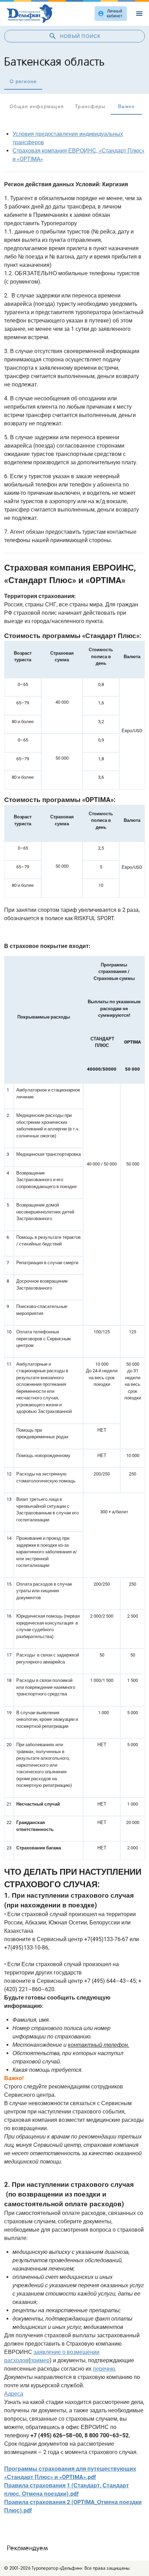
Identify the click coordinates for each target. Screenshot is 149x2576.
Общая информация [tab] (37, 106)
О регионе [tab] (23, 81)
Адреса (14, 2394)
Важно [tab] (126, 106)
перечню (104, 2369)
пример (40, 2360)
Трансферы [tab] (90, 106)
